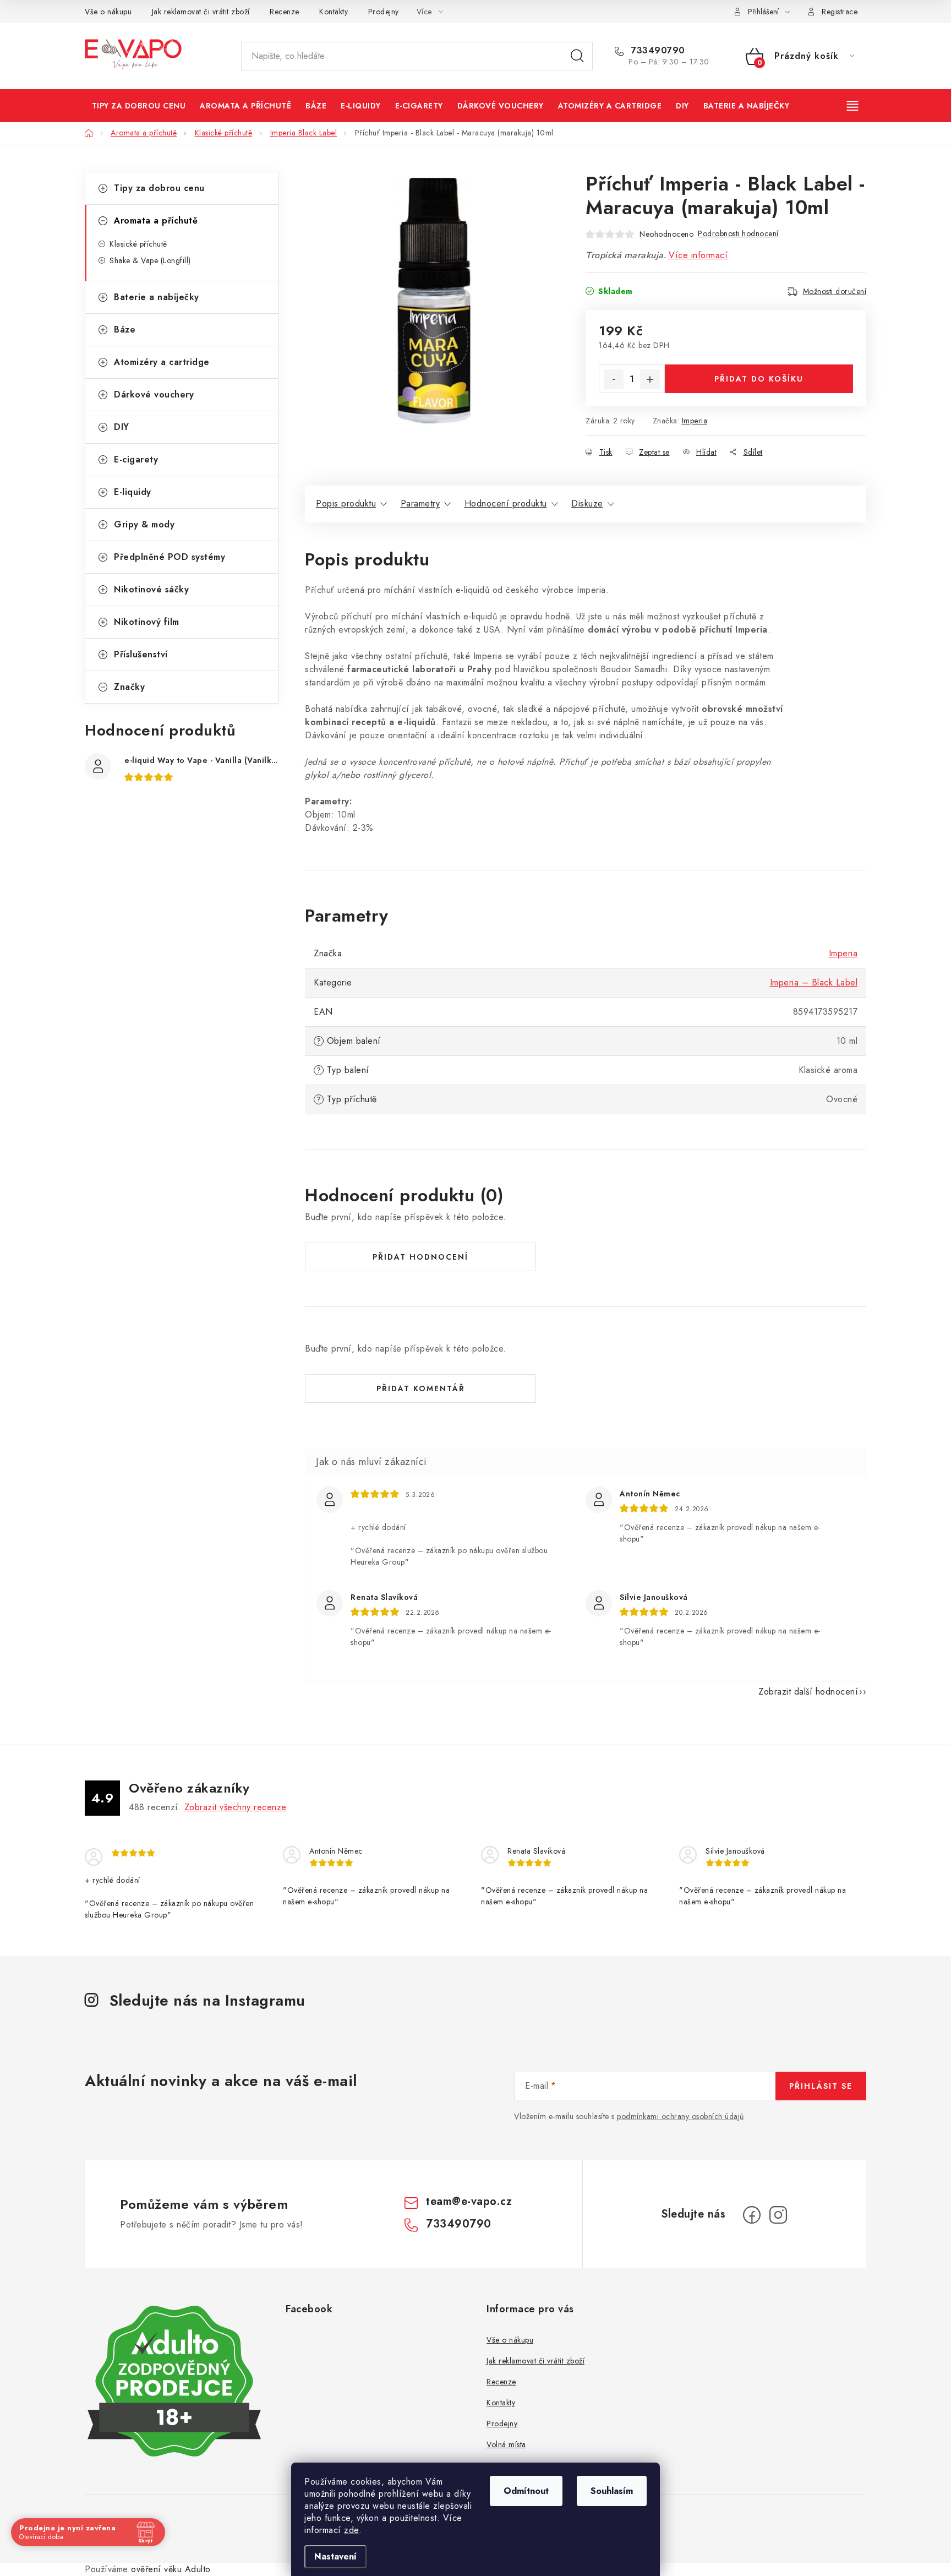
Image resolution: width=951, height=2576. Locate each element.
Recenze (285, 12)
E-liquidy (133, 492)
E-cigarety (136, 459)
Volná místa (506, 2444)
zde (351, 2530)
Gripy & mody (144, 524)
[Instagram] (778, 2215)
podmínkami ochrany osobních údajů (681, 2116)
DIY (122, 427)
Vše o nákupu (108, 12)
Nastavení (335, 2556)
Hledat (577, 56)
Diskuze (587, 503)
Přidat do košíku (759, 379)
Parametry (420, 503)
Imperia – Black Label (814, 982)
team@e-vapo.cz (469, 2201)
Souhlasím (612, 2491)
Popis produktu (346, 503)
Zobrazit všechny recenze (236, 1807)
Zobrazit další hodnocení (808, 1692)
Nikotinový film (147, 622)
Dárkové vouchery (154, 394)
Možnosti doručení (835, 291)
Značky (129, 687)
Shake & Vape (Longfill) (150, 260)
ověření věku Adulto (171, 2569)
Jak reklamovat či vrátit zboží (201, 12)
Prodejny (384, 12)
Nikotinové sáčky (151, 589)
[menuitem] (139, 106)
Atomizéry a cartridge (162, 362)
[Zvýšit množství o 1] (650, 379)
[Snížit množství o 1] (614, 379)
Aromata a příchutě (156, 220)
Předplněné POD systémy (170, 557)
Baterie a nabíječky (157, 297)
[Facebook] (752, 2215)
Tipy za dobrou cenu (159, 188)
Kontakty (334, 12)
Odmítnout (526, 2491)
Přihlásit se (821, 2086)
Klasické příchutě (138, 244)
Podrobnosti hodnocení (738, 233)
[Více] (854, 106)
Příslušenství (141, 654)
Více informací (698, 255)
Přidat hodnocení (420, 1257)
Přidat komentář (421, 1388)
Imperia (695, 421)
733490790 (657, 51)
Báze (125, 330)
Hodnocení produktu (506, 503)
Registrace (840, 12)
